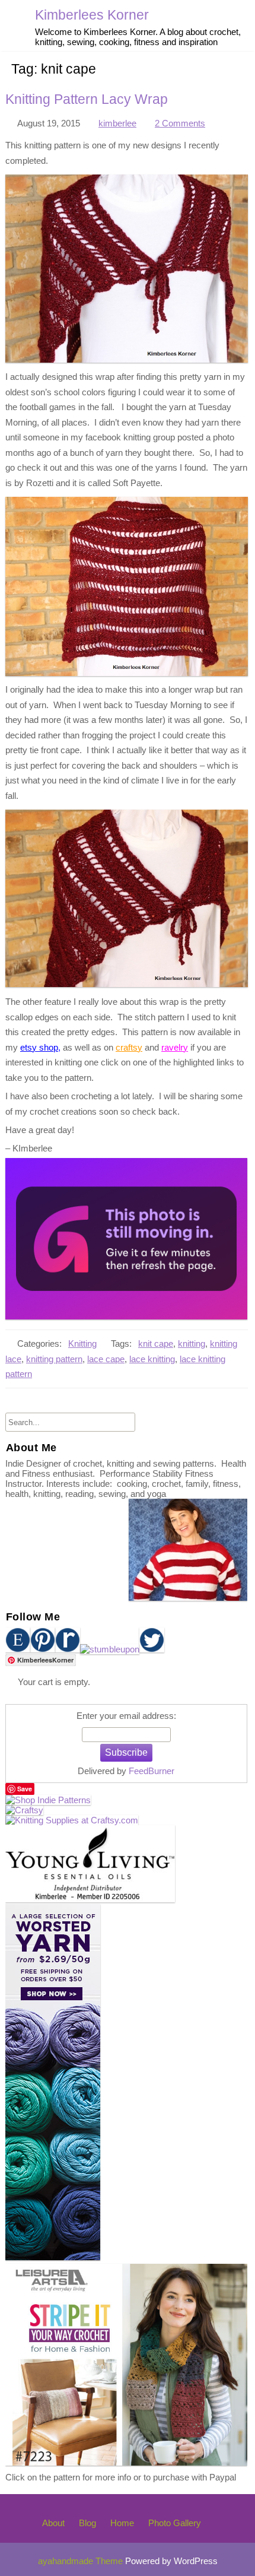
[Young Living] (90, 1899)
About (53, 2523)
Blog (87, 2523)
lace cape (106, 1359)
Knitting (82, 1343)
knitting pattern (54, 1359)
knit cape (156, 1343)
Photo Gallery (175, 2523)
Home (122, 2523)
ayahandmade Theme (82, 2561)
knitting (192, 1343)
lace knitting (152, 1359)
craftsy (129, 1047)
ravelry (175, 1047)
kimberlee (117, 123)
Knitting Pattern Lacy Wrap (87, 99)
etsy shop (39, 1047)
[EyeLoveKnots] (126, 1316)
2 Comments (180, 123)
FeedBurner (152, 1771)
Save (25, 1789)
